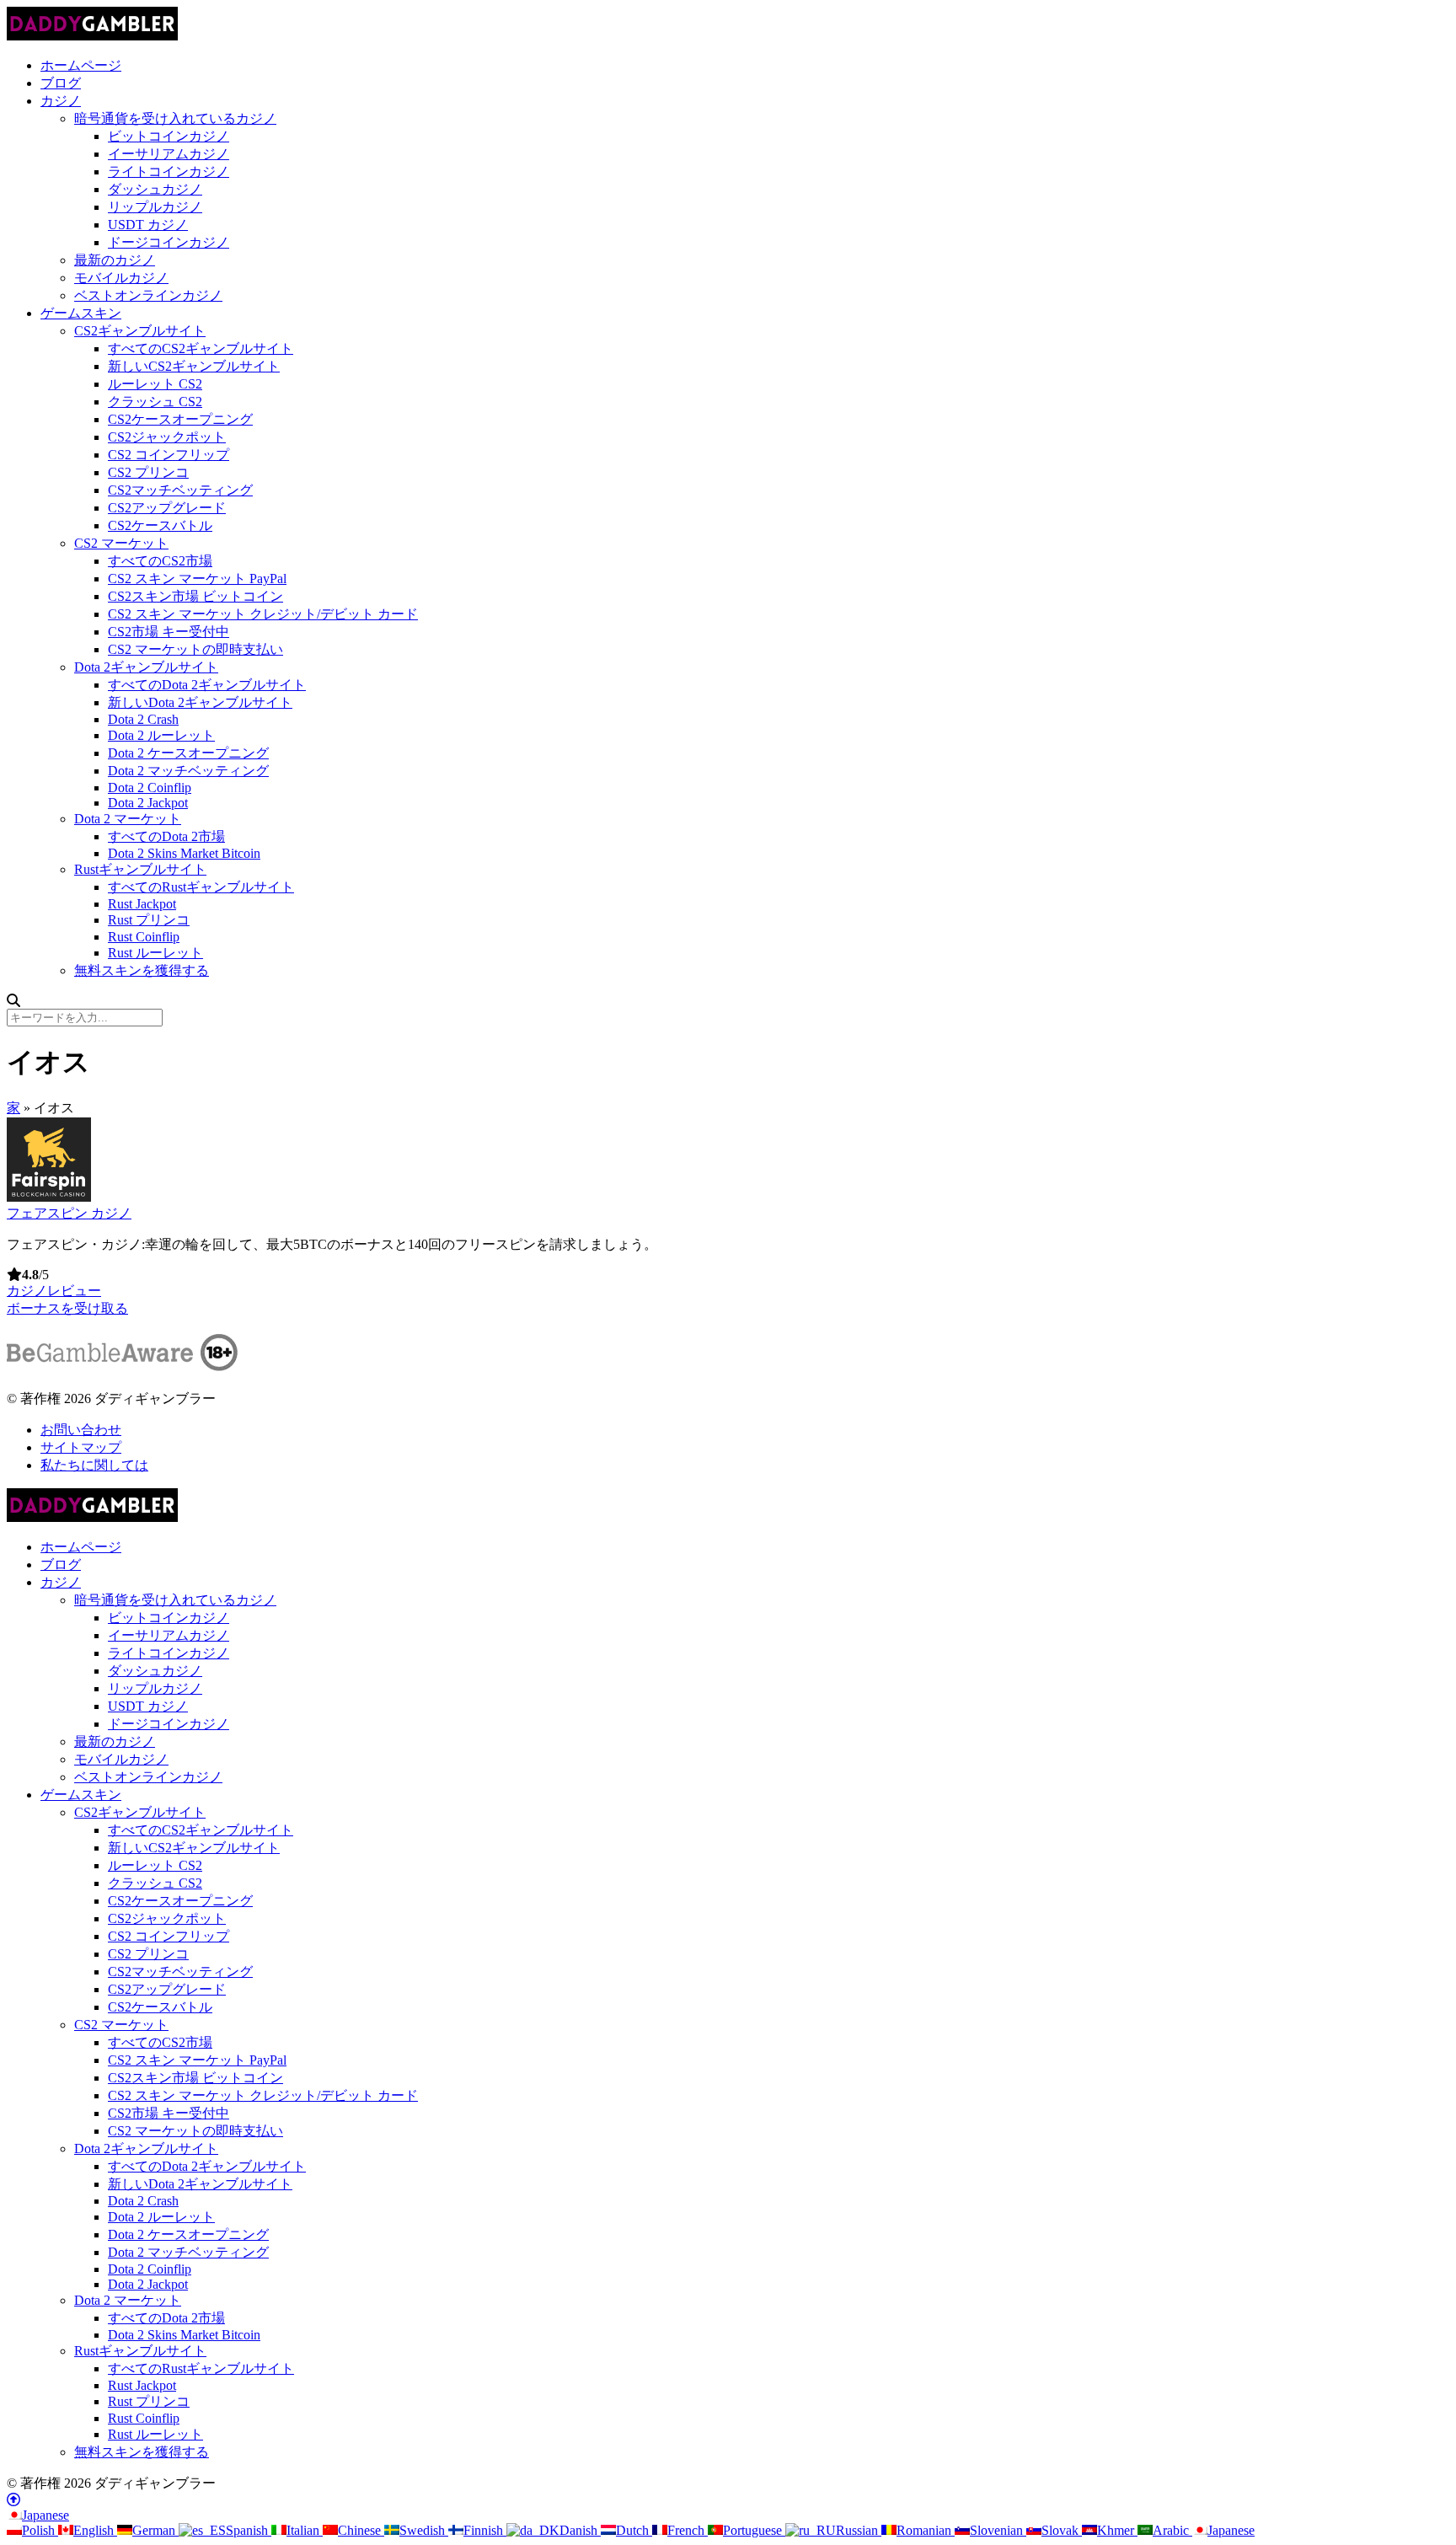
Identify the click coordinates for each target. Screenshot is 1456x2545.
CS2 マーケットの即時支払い (195, 649)
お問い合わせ (81, 1430)
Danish (580, 2530)
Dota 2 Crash (143, 719)
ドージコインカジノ (169, 242)
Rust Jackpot (142, 904)
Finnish (485, 2530)
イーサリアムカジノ (169, 154)
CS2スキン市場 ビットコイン (195, 596)
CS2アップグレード (167, 508)
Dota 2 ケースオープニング (188, 753)
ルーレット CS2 (155, 384)
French (688, 2530)
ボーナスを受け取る (67, 1308)
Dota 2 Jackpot (148, 803)
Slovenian (998, 2530)
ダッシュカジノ (155, 189)
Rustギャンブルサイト (140, 869)
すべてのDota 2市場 (166, 836)
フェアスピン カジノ (69, 1213)
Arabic (1172, 2530)
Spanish (249, 2530)
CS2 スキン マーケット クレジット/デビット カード (263, 614)
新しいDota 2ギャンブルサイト (200, 702)
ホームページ (81, 65)
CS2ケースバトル (160, 525)
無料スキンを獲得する (142, 970)
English (95, 2530)
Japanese (45, 2515)
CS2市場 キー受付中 (169, 632)
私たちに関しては (94, 1465)
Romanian (926, 2530)
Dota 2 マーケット (128, 819)
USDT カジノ (148, 225)
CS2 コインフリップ (169, 455)
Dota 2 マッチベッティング (188, 771)
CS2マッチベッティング (180, 490)
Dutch (634, 2530)
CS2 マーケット (121, 543)
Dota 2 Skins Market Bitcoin (184, 853)
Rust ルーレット (155, 953)
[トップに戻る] (13, 2500)
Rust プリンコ (149, 920)
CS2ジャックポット (167, 437)
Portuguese (754, 2530)
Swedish (424, 2530)
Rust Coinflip (144, 937)
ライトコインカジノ (169, 171)
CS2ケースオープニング (180, 419)
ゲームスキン (81, 313)
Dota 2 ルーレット (161, 735)
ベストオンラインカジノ (148, 295)
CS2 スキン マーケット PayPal (197, 579)
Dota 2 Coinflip (150, 788)
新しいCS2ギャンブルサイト (194, 366)
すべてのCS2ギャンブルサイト (201, 348)
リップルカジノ (155, 207)
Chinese (361, 2530)
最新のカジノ (115, 260)
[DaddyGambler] (92, 36)
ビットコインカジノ (169, 136)
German (155, 2530)
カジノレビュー (54, 1291)
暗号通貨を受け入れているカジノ (175, 118)
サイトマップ (81, 1447)
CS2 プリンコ (148, 472)
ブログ (61, 83)
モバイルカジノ (121, 278)
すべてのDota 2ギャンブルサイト (207, 685)
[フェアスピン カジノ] (49, 1197)
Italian (305, 2530)
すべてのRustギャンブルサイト (201, 887)
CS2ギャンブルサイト (140, 331)
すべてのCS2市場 (160, 561)
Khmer (1117, 2530)
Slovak (1062, 2530)
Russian (859, 2530)
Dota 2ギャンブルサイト (146, 667)
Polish (40, 2530)
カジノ (61, 101)
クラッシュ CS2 (155, 402)
